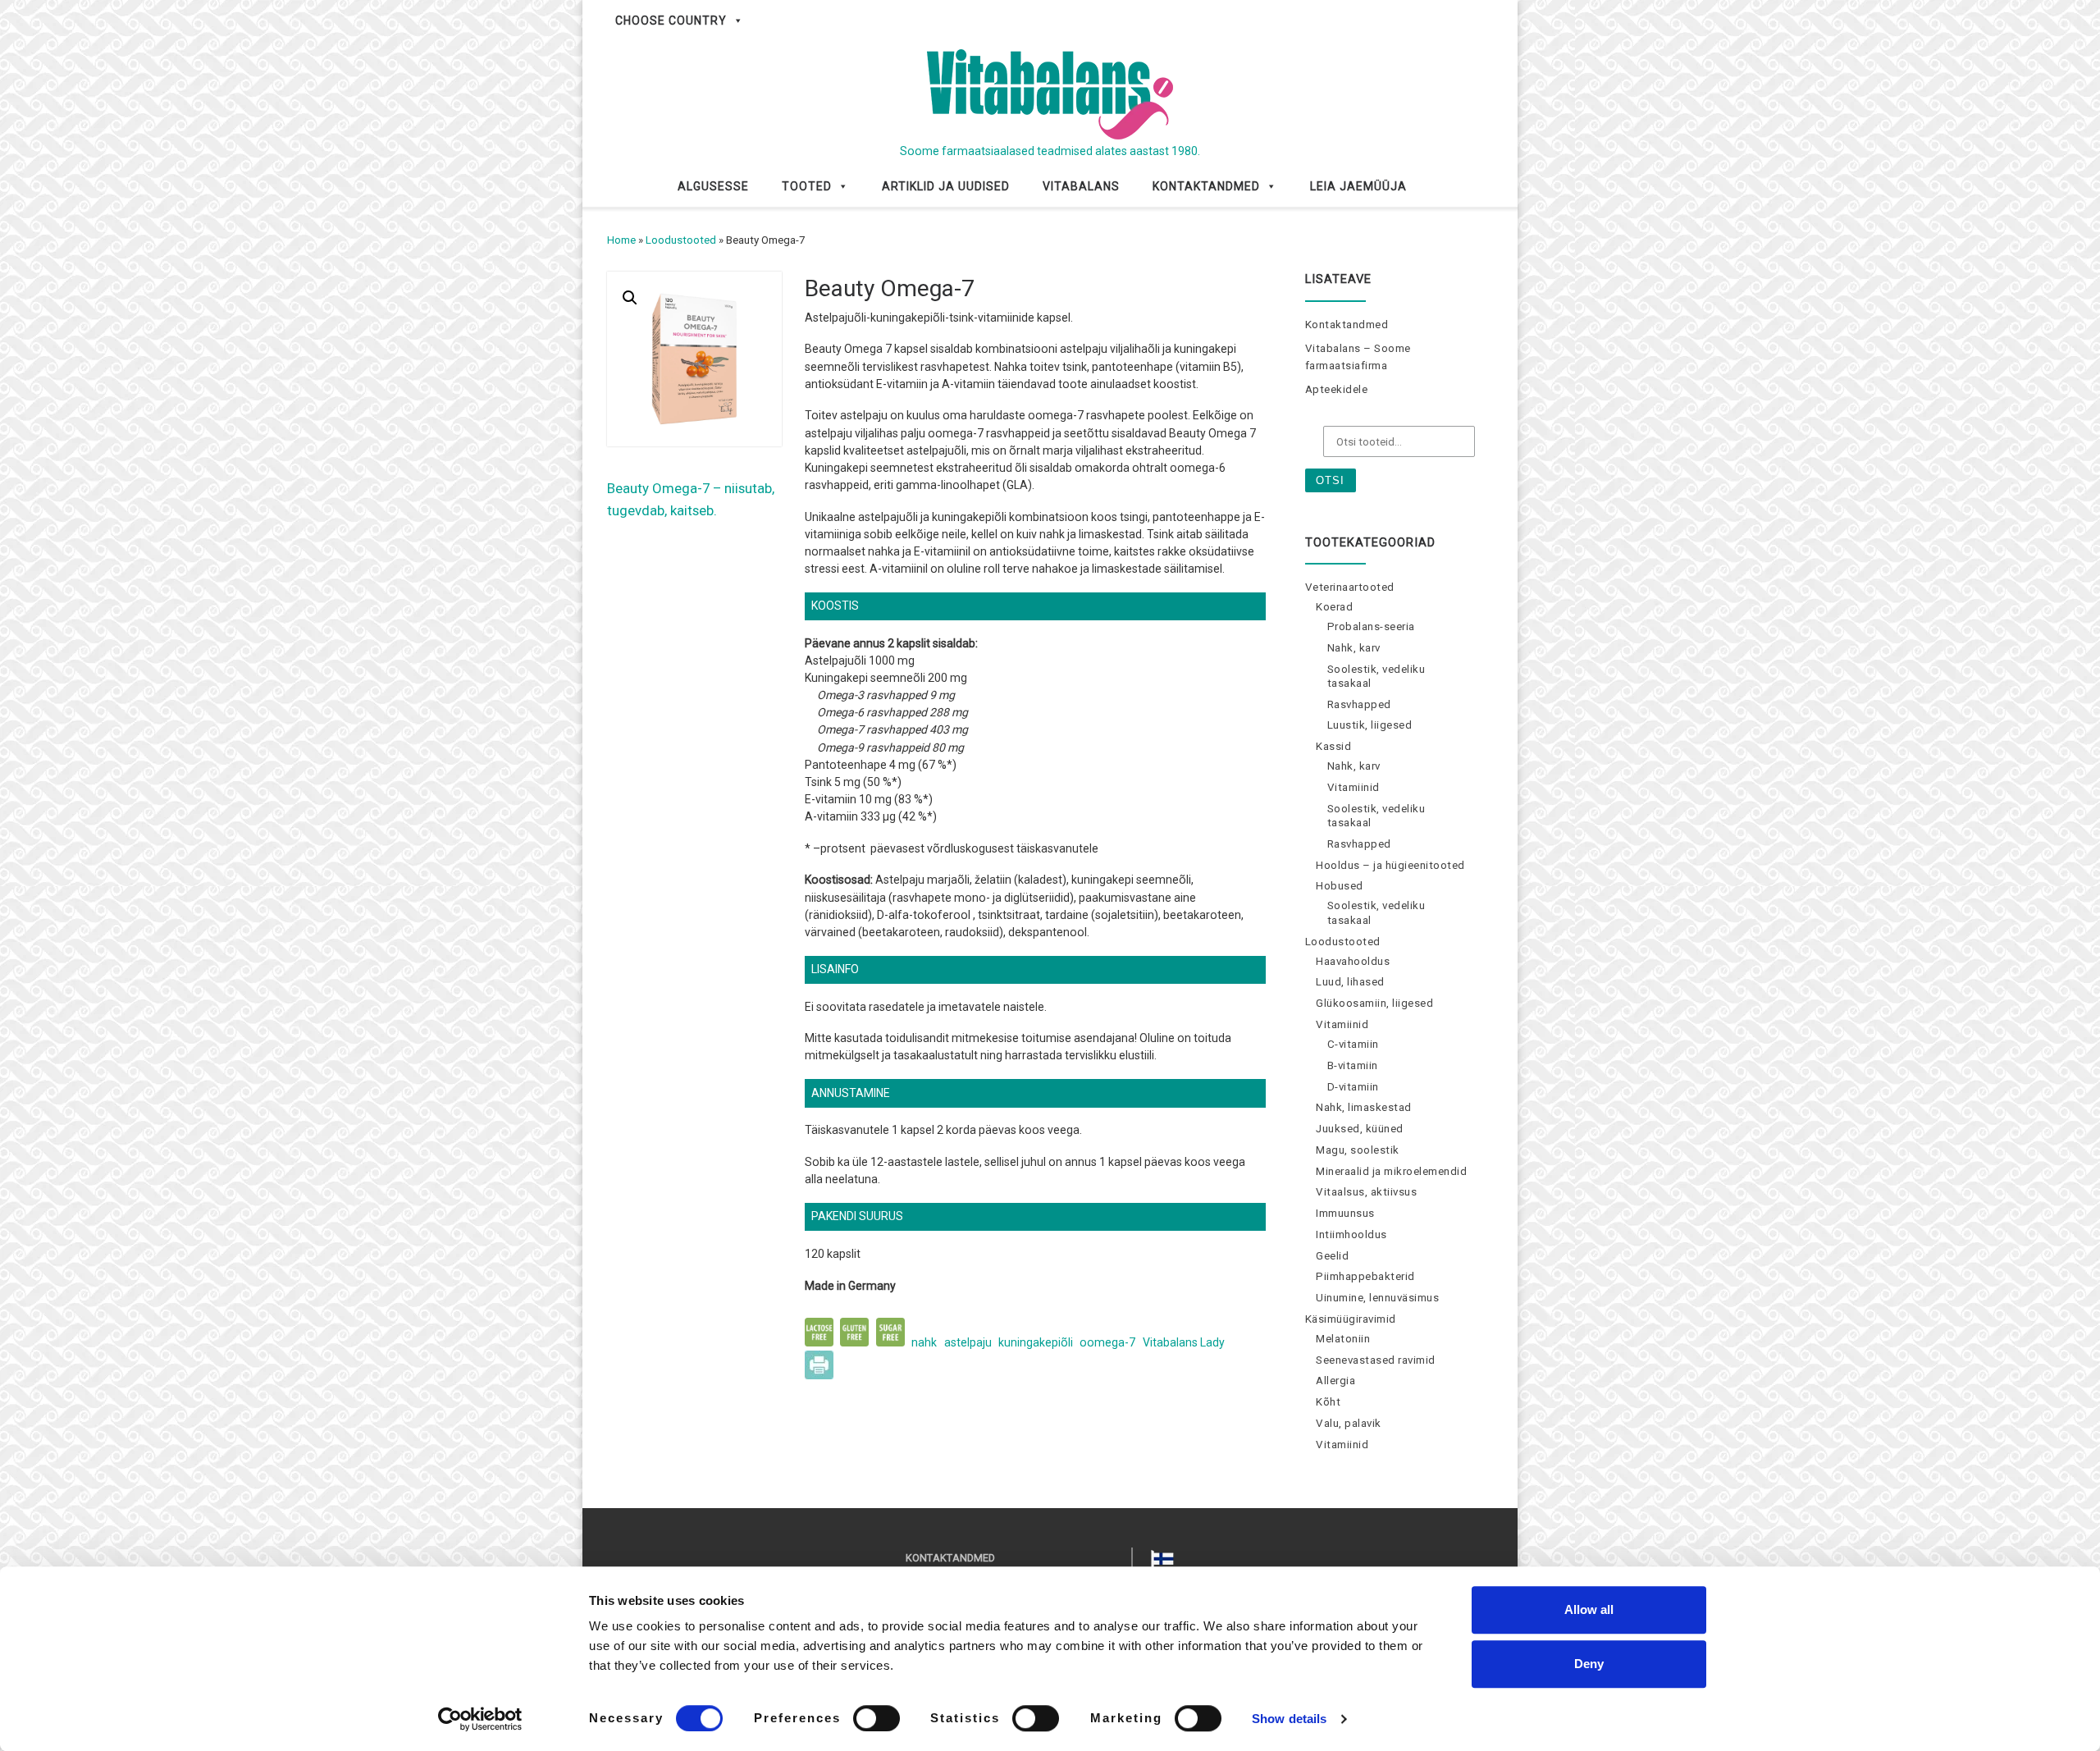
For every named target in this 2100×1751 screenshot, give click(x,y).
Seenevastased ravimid (1376, 1360)
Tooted (807, 186)
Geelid (1332, 1256)
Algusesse (713, 186)
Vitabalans (1081, 186)
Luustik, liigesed (1370, 725)
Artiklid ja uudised (946, 186)
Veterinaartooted (1350, 587)
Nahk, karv (1354, 648)
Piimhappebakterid (1365, 1276)
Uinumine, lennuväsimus (1377, 1298)
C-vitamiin (1353, 1044)
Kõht (1328, 1402)
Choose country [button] (671, 21)
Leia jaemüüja (1358, 186)
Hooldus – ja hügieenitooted (1390, 865)
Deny (1589, 1664)
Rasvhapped (1359, 704)
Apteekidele (1337, 389)
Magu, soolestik (1358, 1150)
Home (621, 240)
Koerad (1334, 607)
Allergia (1335, 1381)
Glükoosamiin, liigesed (1374, 1003)
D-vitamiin (1353, 1087)
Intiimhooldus (1351, 1234)
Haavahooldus (1353, 961)
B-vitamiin (1353, 1065)
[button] (630, 298)
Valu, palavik (1349, 1423)
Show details (1289, 1719)
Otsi (1330, 480)
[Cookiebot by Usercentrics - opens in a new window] (480, 1719)
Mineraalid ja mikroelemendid (1391, 1171)
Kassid (1333, 746)
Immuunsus (1345, 1213)
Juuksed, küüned (1360, 1129)
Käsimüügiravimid (1351, 1319)
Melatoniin (1343, 1339)
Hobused (1340, 886)
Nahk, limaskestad (1364, 1107)
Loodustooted (681, 240)
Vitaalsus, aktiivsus (1366, 1192)
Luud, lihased (1350, 982)
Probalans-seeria (1371, 626)
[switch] (877, 1718)
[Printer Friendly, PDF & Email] (819, 1364)
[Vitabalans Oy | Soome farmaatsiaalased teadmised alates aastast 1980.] (1050, 92)
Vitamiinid (1354, 787)
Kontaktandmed (1206, 186)
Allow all (1589, 1609)
